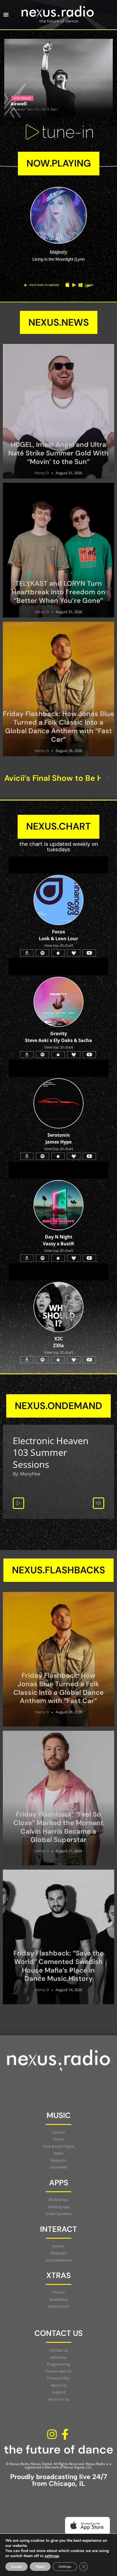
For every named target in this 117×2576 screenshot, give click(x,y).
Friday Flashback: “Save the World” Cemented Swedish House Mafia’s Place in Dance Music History (58, 1966)
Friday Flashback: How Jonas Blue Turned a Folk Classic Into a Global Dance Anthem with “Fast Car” (58, 726)
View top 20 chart (59, 1149)
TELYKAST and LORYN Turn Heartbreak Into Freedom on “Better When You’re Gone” (58, 592)
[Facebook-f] (65, 2434)
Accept (16, 2567)
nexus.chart (58, 826)
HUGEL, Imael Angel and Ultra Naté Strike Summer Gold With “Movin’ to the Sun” (58, 453)
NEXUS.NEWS (59, 322)
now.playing (59, 163)
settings (52, 2556)
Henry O (42, 473)
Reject (40, 2567)
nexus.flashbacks (58, 1570)
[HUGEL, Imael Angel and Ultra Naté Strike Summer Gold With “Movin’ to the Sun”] (58, 411)
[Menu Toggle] (6, 15)
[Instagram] (52, 2434)
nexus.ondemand (58, 1406)
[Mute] (99, 1503)
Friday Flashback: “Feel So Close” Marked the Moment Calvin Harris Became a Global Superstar (58, 1827)
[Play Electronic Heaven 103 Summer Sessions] (18, 1503)
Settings (65, 2567)
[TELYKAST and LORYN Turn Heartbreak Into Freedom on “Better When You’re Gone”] (58, 550)
